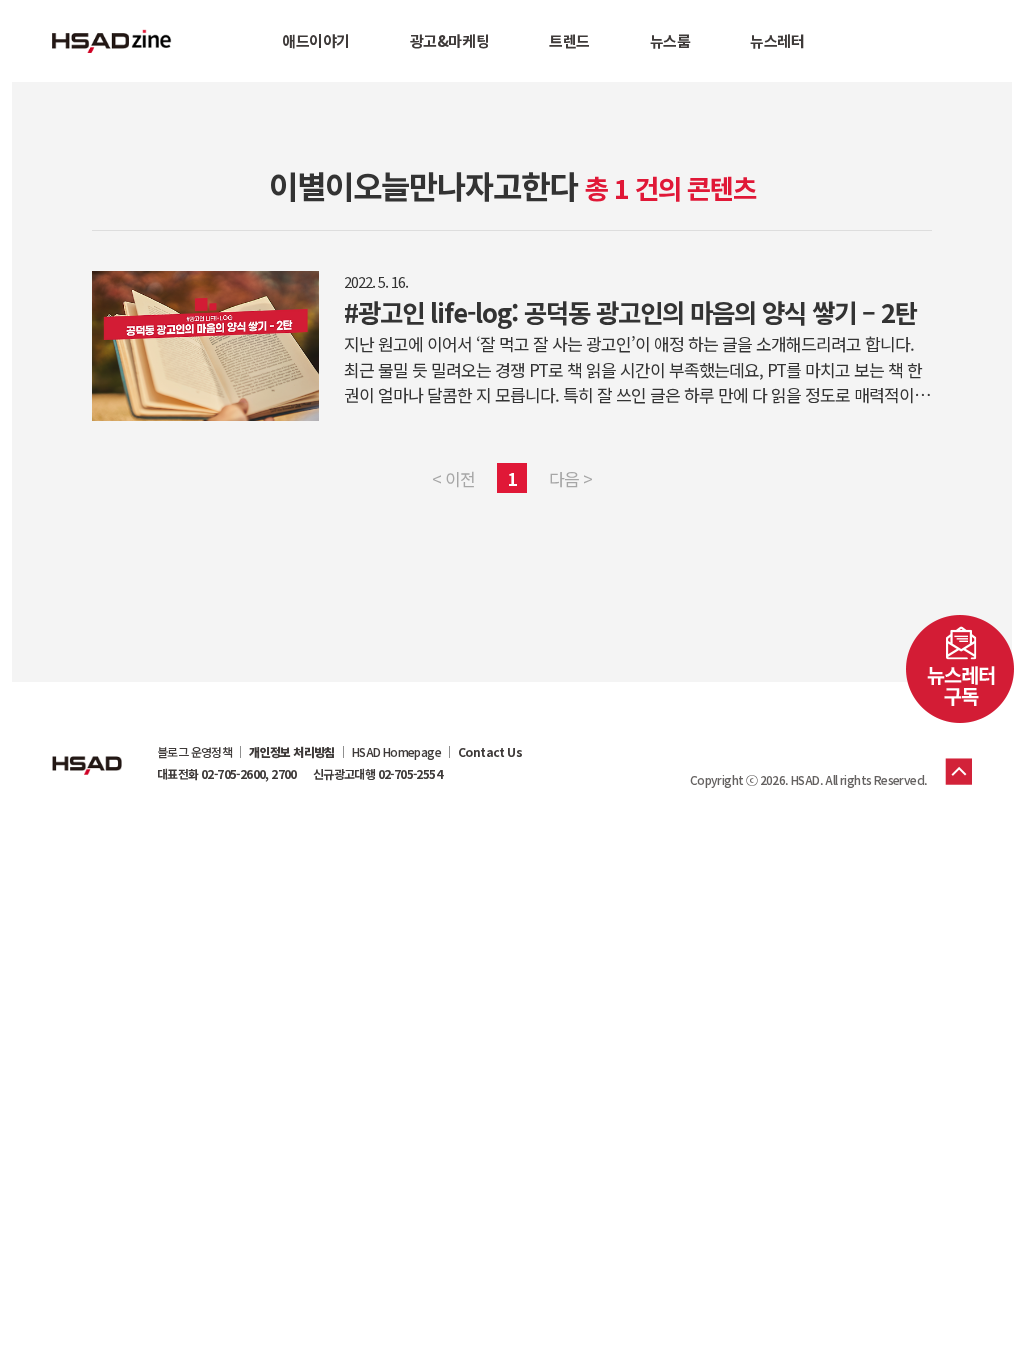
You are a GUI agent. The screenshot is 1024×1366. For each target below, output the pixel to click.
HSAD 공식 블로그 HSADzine (112, 41)
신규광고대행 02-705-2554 (377, 774)
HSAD (87, 750)
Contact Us (490, 752)
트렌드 (569, 40)
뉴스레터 (777, 40)
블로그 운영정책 (194, 752)
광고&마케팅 (449, 40)
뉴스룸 (670, 40)
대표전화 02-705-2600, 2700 (227, 774)
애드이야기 (316, 40)
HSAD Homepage (396, 752)
